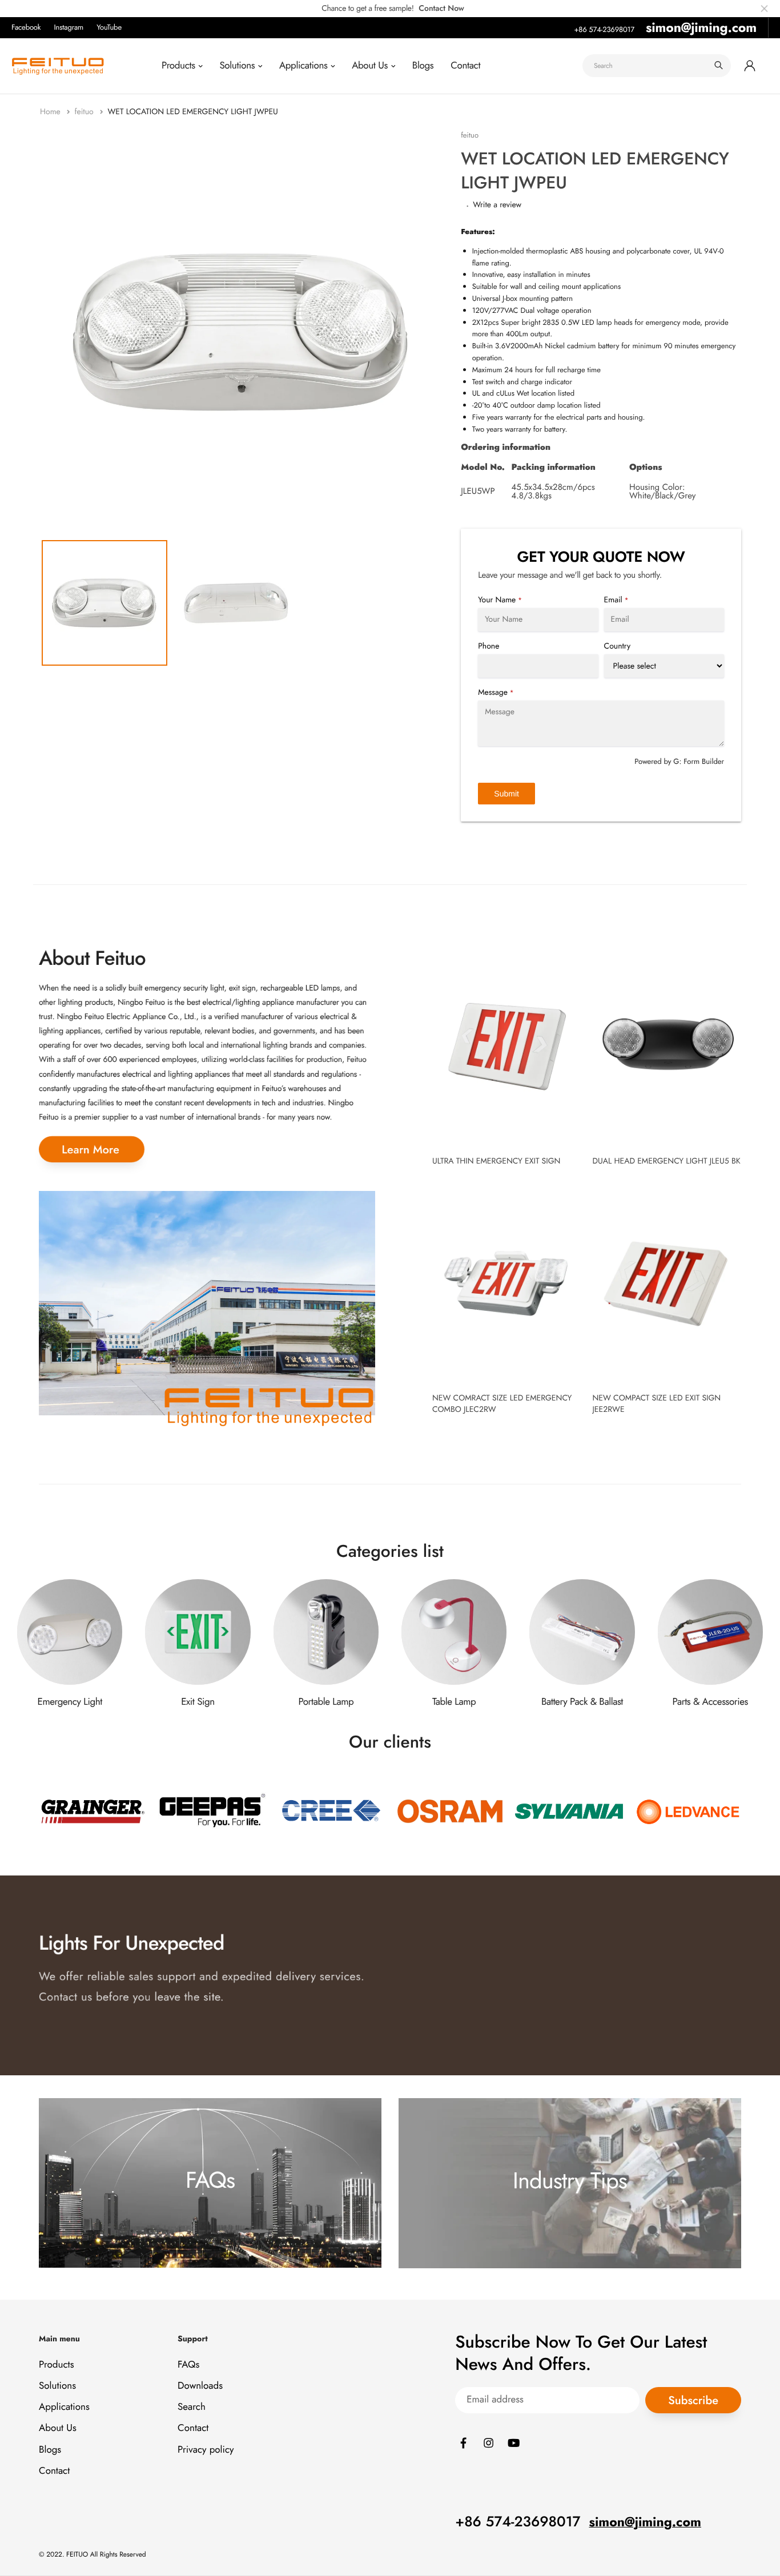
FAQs (188, 2365)
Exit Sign (198, 1702)
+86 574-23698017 (604, 29)
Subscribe (693, 2400)
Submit (506, 794)
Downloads (200, 2386)
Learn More (91, 1150)
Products (178, 66)
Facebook (26, 27)
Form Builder (704, 761)
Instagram (69, 27)
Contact (465, 66)
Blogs (423, 66)
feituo (85, 112)
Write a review (497, 205)
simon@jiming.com (701, 27)
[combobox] (657, 66)
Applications (303, 66)
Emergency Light (69, 1702)
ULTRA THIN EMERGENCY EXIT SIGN (496, 1161)
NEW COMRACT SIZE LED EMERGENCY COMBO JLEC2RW (502, 1404)
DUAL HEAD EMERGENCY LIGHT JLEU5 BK (666, 1161)
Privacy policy (206, 2450)
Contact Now (441, 9)
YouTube (109, 27)
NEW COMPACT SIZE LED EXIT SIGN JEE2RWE (656, 1404)
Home (51, 112)
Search (192, 2407)
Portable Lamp (326, 1702)
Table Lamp (454, 1702)
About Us (370, 66)
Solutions (237, 66)
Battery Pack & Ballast (582, 1702)
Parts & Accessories (710, 1702)
